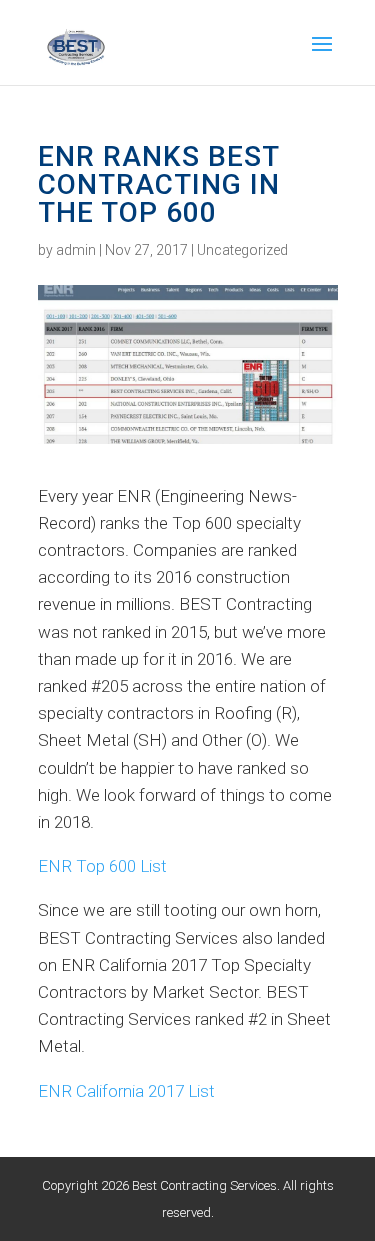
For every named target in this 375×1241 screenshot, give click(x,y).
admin (76, 250)
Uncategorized (242, 250)
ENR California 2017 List (126, 1091)
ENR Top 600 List (102, 866)
